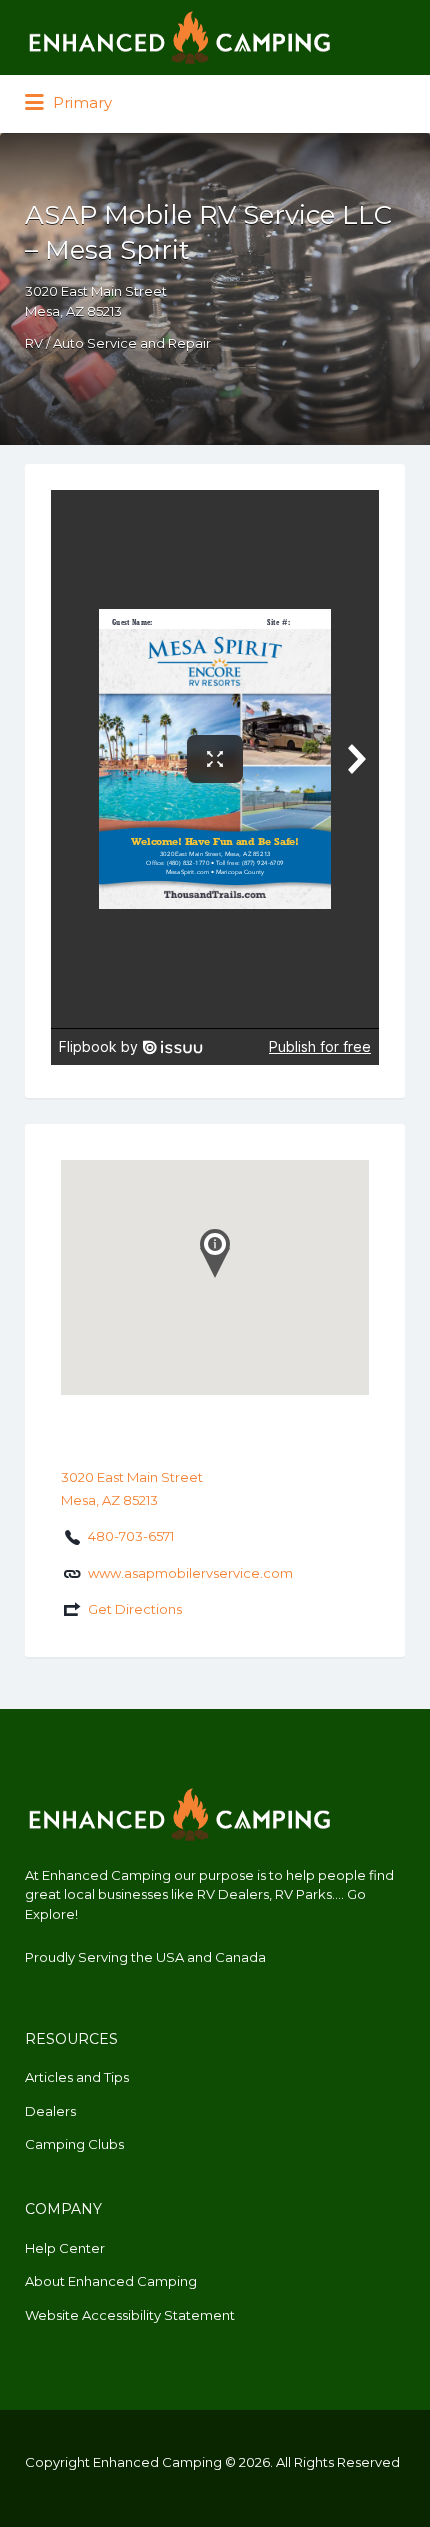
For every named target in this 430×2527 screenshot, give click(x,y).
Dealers (50, 2111)
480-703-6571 (131, 1536)
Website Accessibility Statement (130, 2315)
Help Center (65, 2248)
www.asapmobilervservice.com (190, 1573)
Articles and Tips (77, 2077)
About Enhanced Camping (111, 2281)
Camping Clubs (74, 2144)
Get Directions (135, 1609)
